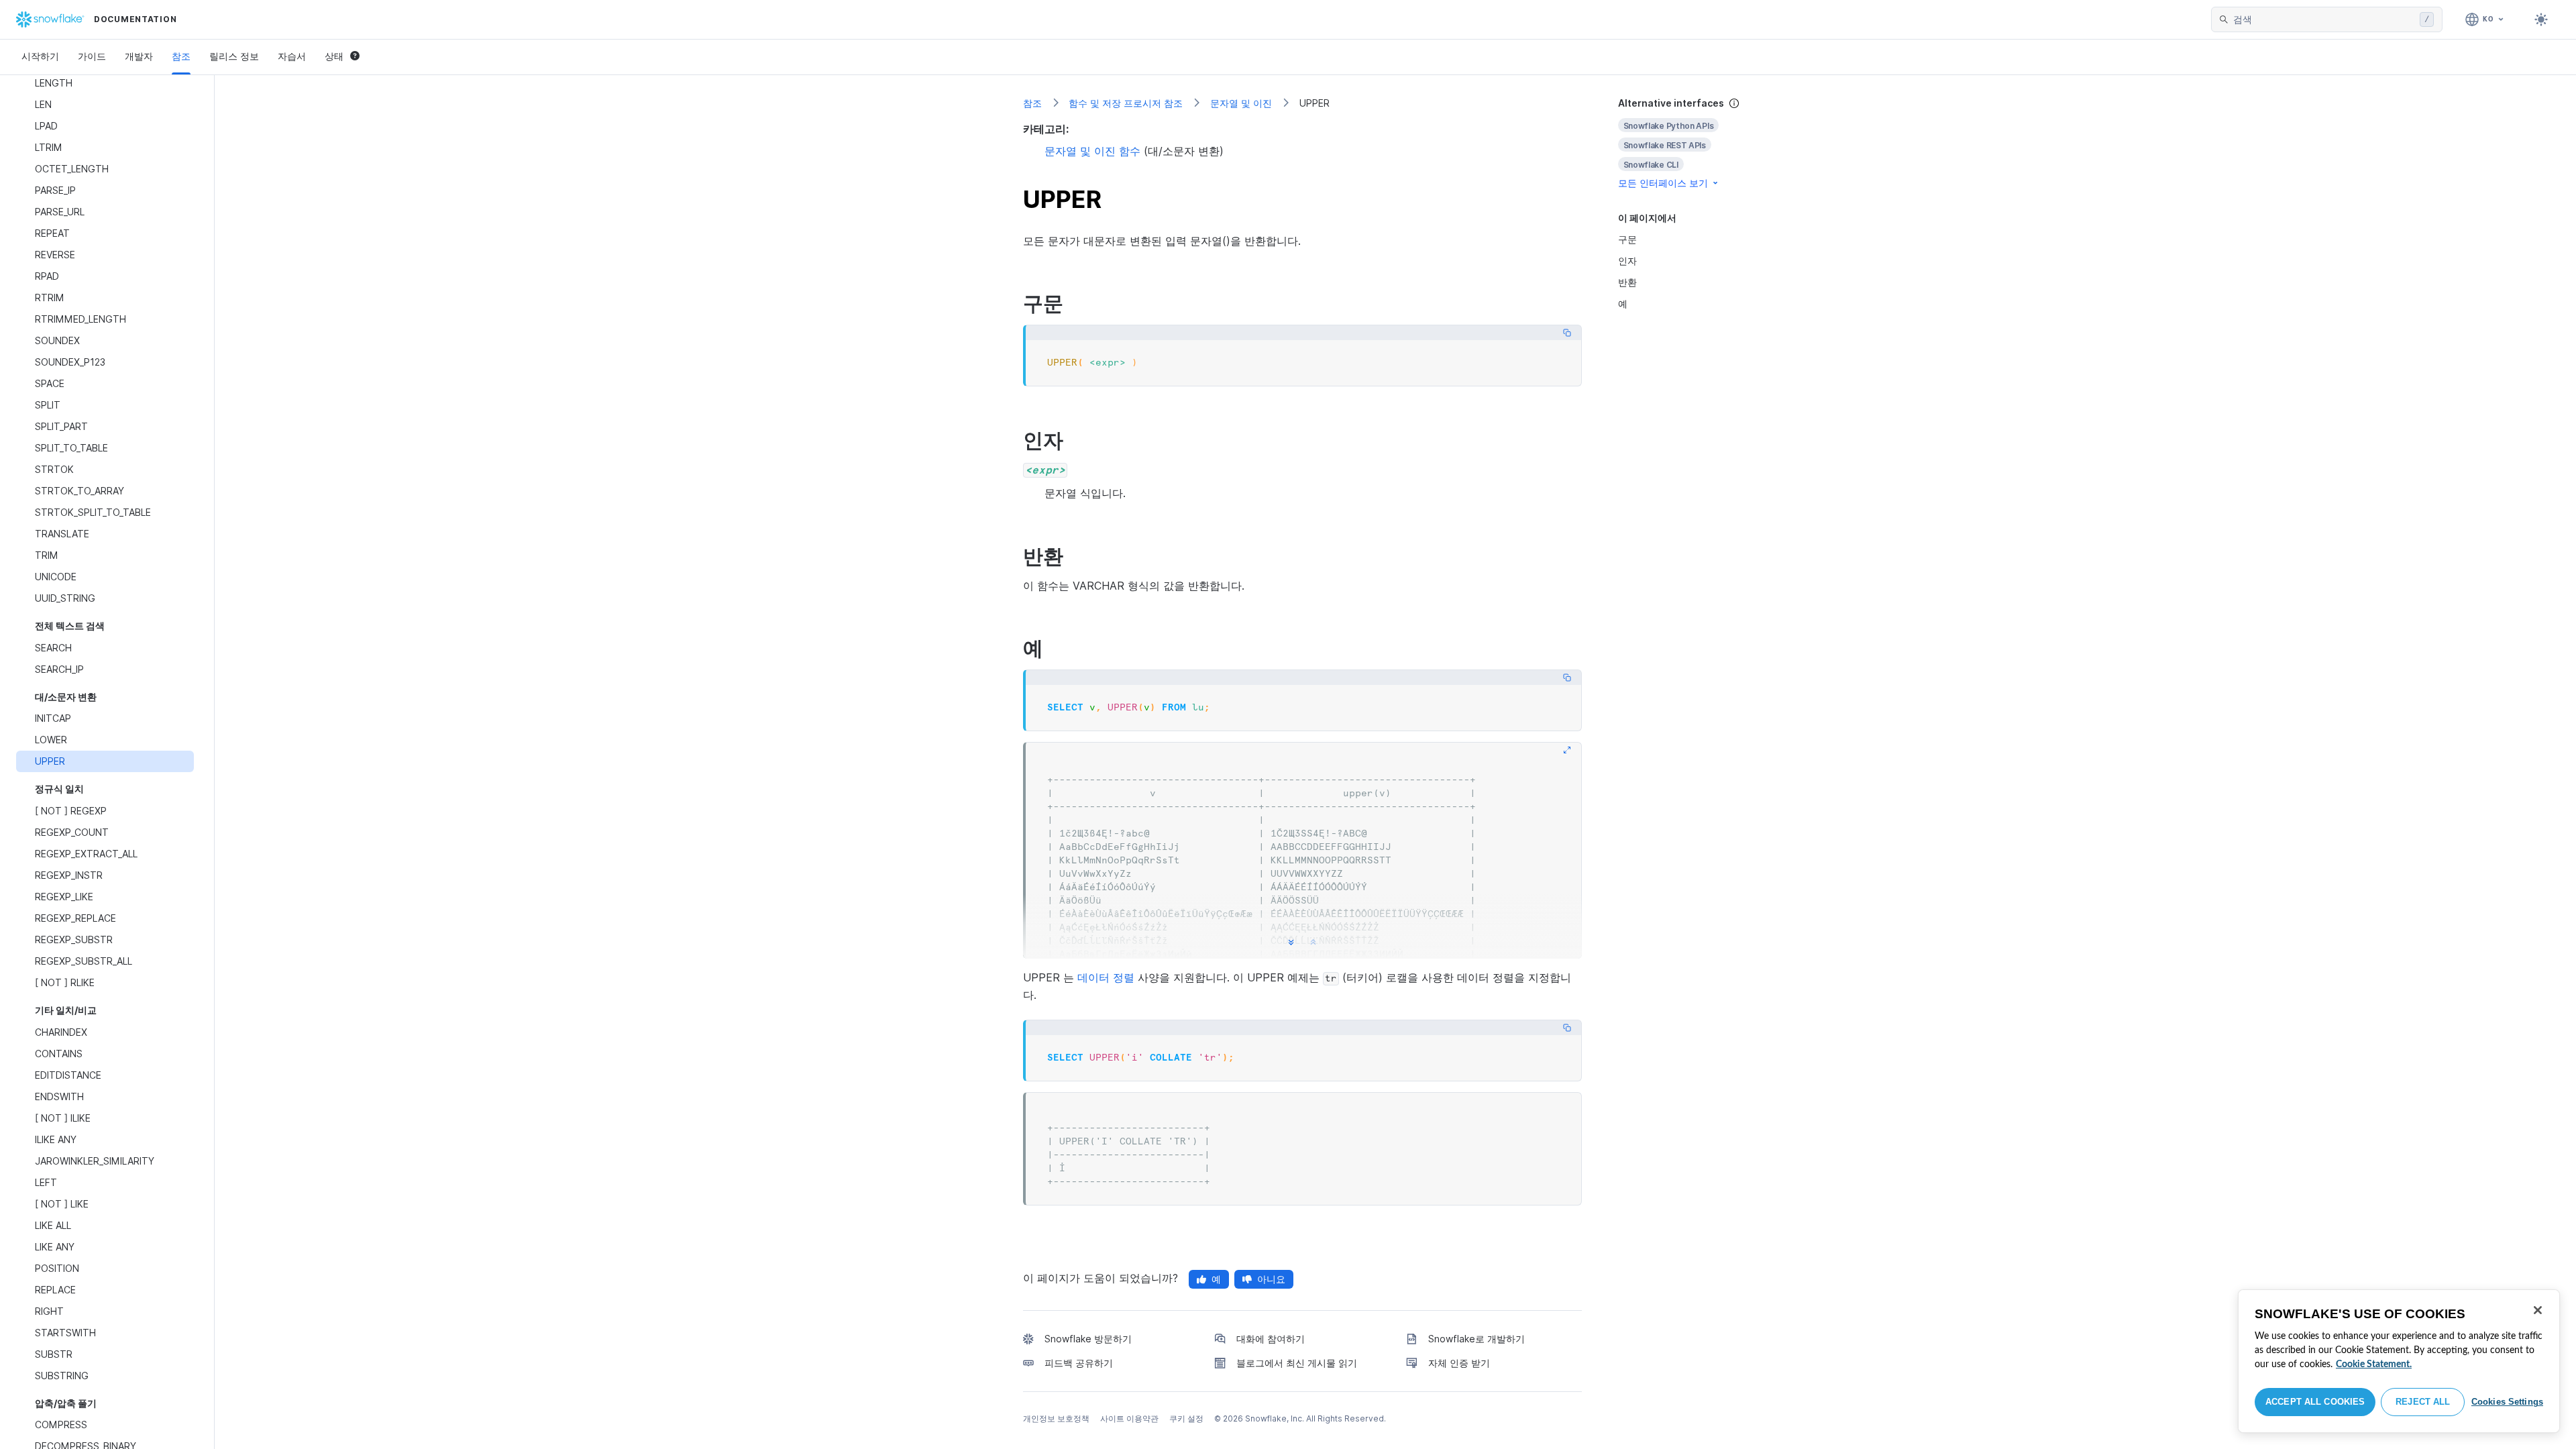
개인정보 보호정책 (1056, 1418)
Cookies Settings (2507, 1402)
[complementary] (1693, 143)
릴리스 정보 (234, 56)
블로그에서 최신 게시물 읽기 (1297, 1363)
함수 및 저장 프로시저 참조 (1126, 103)
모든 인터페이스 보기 (1663, 183)
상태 (334, 56)
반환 (1627, 282)
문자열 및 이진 (1241, 103)
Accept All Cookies (2315, 1402)
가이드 (92, 56)
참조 (181, 56)
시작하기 (40, 56)
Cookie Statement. (2374, 1364)
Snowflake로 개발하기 (1477, 1339)
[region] (2399, 1361)
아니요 (1271, 1279)
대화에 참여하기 (1271, 1339)
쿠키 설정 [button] (1186, 1418)
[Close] (2538, 1310)
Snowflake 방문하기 (1088, 1339)
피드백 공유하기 (1079, 1363)
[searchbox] (2324, 19)
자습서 (292, 56)
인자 (1627, 261)
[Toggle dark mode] (2541, 19)
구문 (1627, 239)
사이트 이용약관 (1129, 1418)
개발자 (139, 56)
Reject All (2423, 1402)
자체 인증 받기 (1459, 1363)
